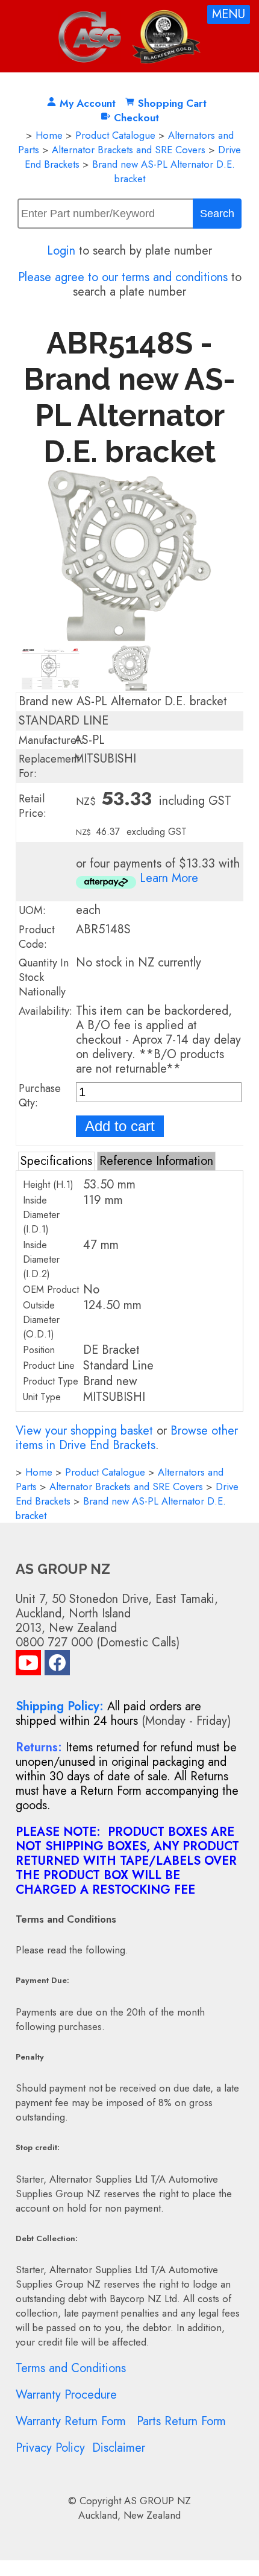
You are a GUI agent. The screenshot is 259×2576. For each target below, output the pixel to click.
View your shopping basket (84, 1431)
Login (61, 251)
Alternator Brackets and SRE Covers (129, 150)
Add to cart (120, 1126)
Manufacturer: (51, 740)
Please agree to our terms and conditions (123, 277)
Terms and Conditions (71, 2368)
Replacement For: (49, 766)
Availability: (45, 1011)
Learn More (169, 878)
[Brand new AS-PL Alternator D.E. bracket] (129, 637)
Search (217, 214)
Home (49, 135)
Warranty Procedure (66, 2395)
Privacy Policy (50, 2448)
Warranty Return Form (71, 2421)
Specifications (56, 1161)
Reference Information (156, 1161)
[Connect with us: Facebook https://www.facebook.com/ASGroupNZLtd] (57, 1665)
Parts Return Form (181, 2421)
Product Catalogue (115, 135)
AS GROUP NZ (158, 2501)
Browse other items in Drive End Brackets (127, 1438)
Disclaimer (119, 2448)
